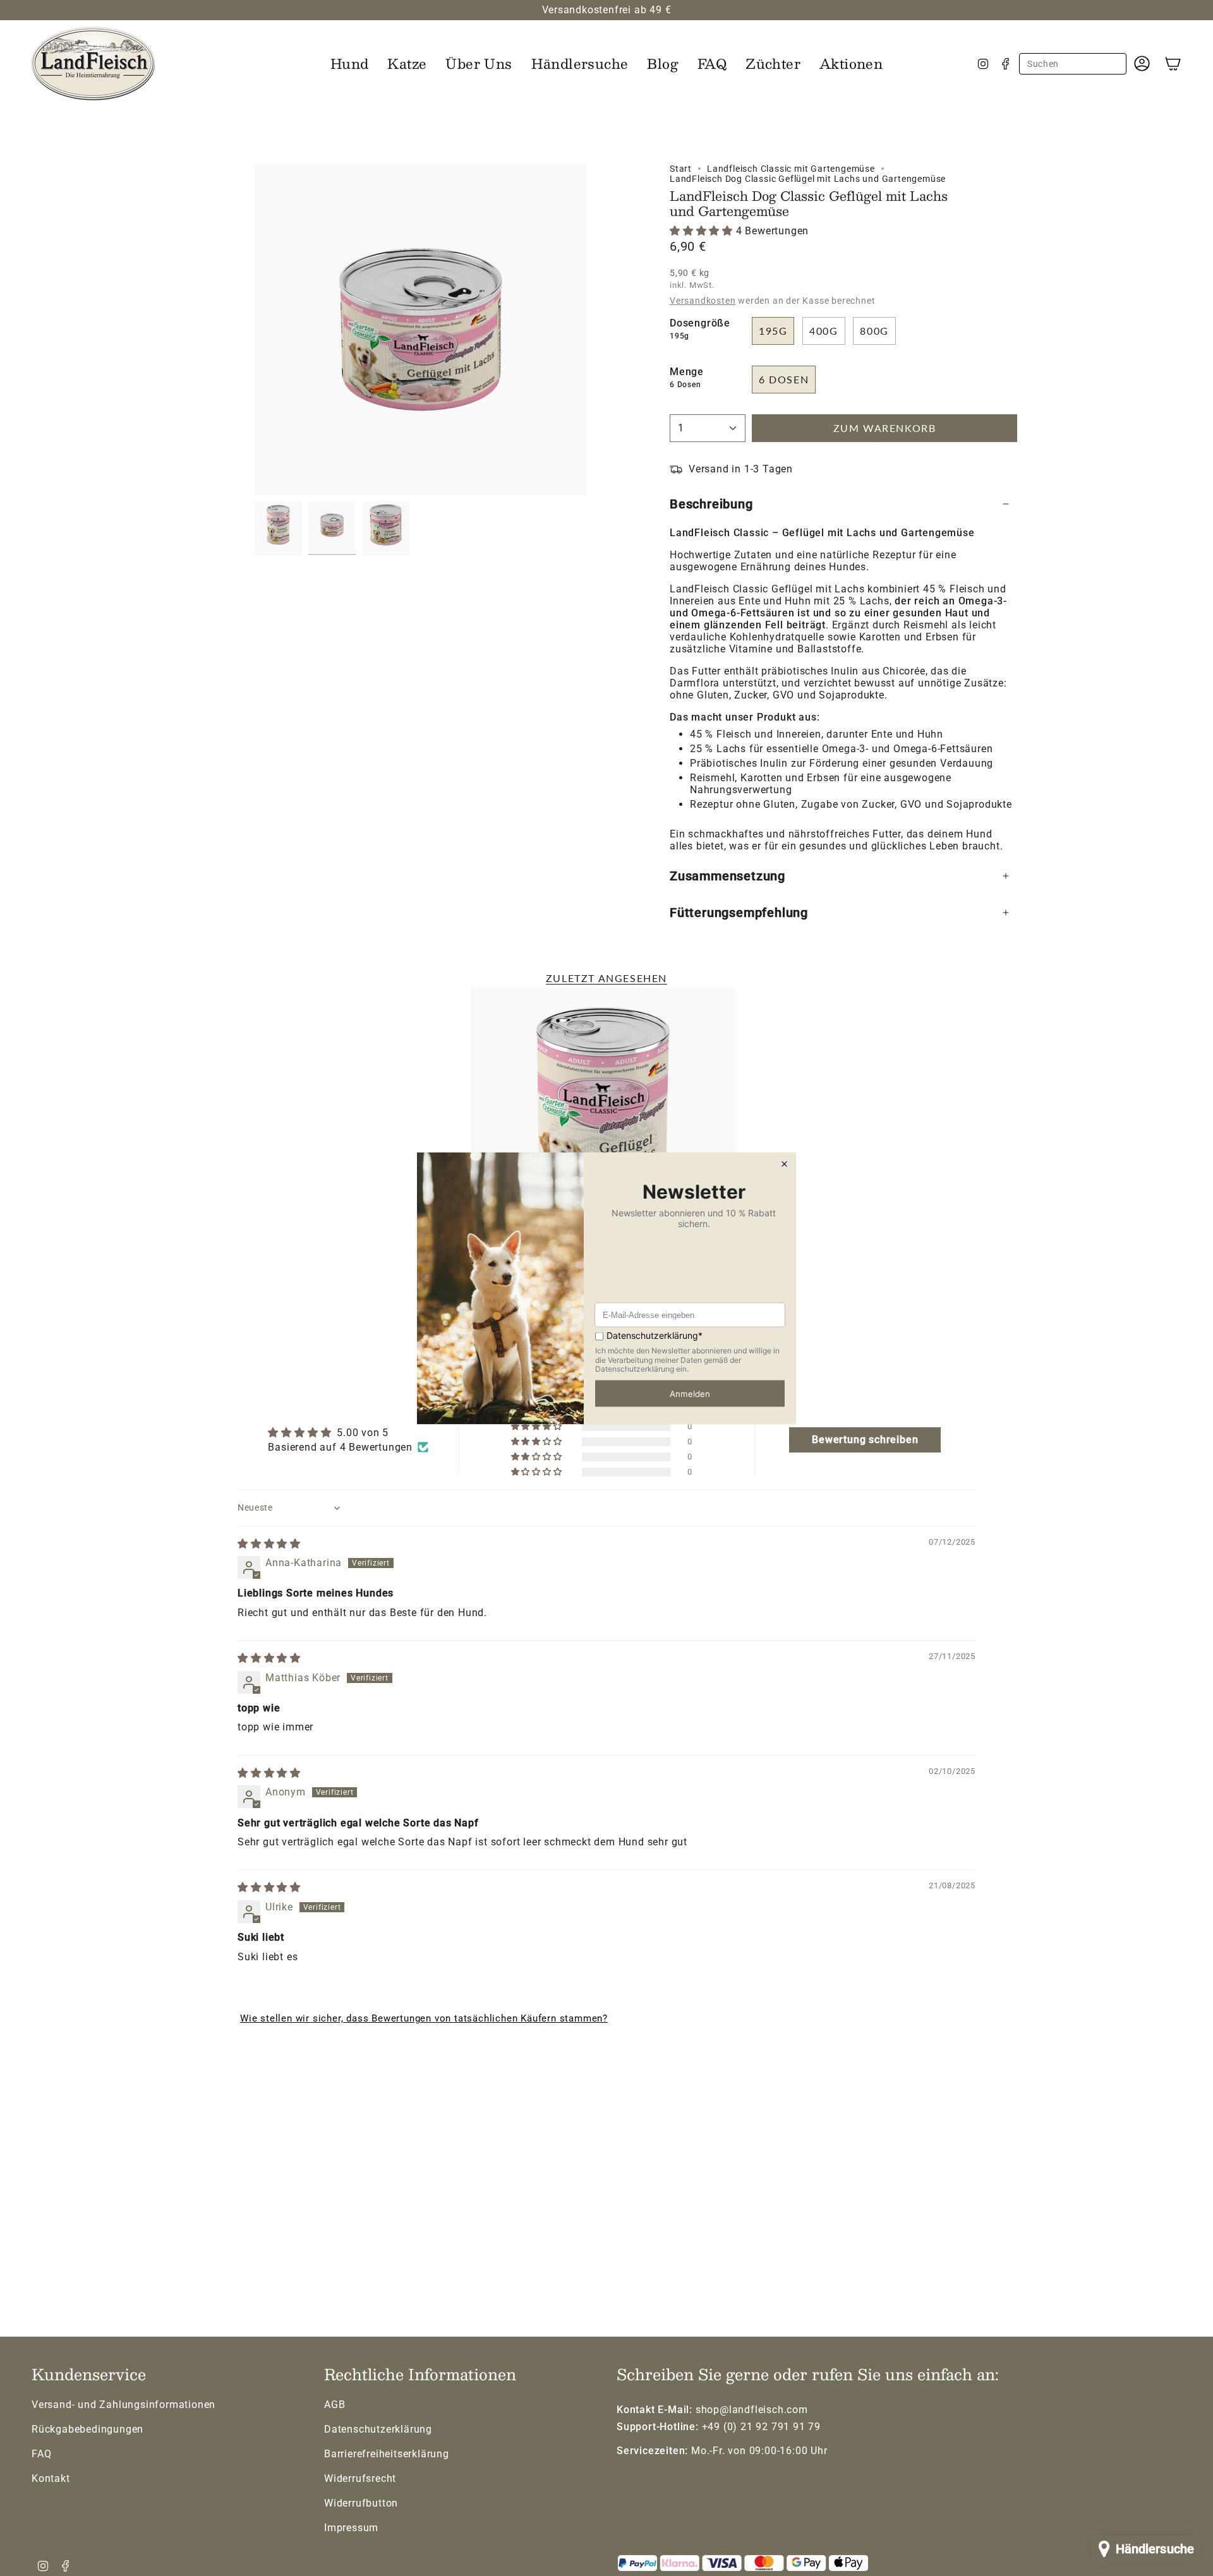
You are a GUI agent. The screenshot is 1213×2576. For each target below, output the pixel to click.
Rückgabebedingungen (88, 2429)
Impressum (351, 2528)
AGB (335, 2405)
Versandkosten (703, 301)
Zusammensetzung (727, 876)
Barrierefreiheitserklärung (387, 2454)
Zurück (255, 330)
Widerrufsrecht (360, 2478)
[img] (269, 1544)
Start (681, 169)
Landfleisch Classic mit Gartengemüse (791, 169)
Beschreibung (711, 504)
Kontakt (51, 2478)
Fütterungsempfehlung (739, 913)
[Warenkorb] (1173, 63)
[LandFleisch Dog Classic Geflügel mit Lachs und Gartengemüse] (603, 1123)
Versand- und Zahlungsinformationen (124, 2405)
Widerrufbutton (361, 2503)
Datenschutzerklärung (378, 2429)
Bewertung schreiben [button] (865, 1440)
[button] (350, 63)
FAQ (41, 2454)
